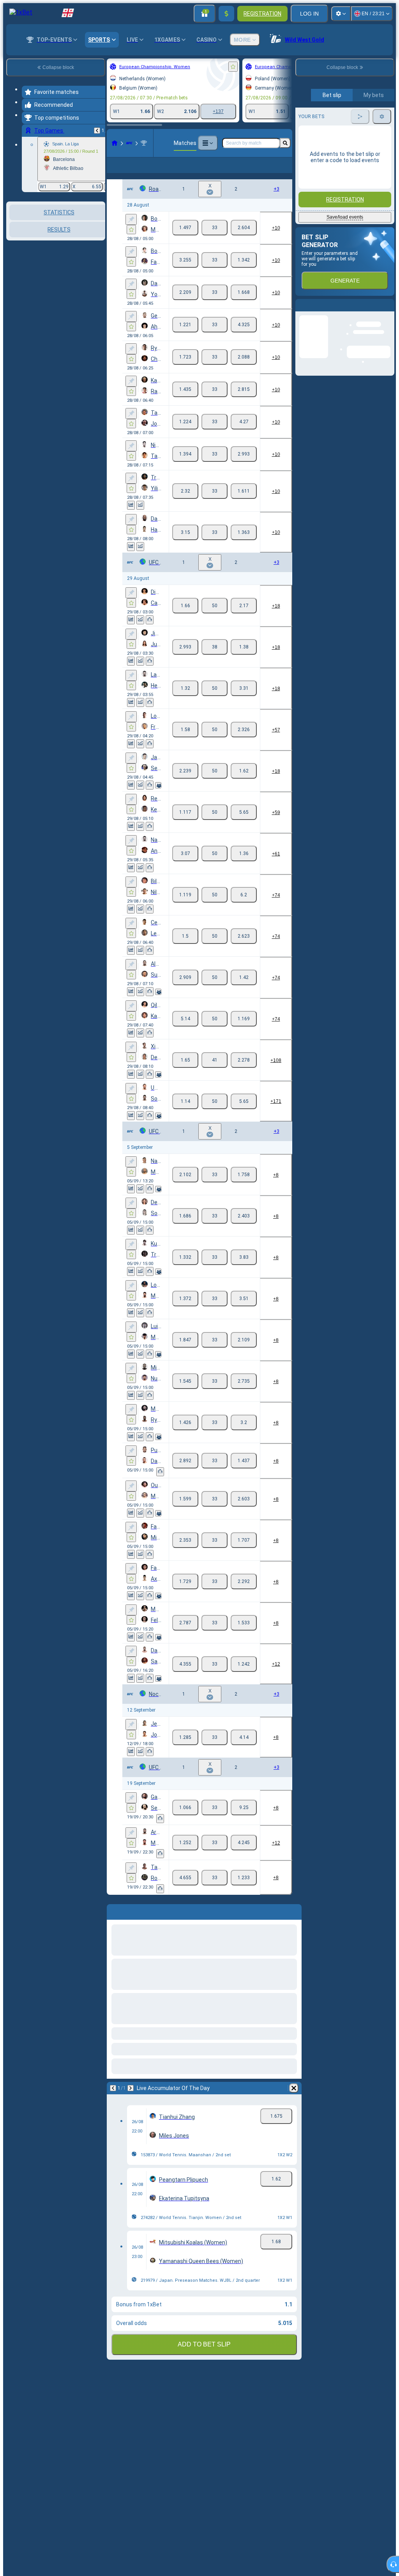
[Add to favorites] (233, 67)
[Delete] (294, 2101)
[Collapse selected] (89, 242)
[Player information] (158, 798)
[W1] (185, 240)
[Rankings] (150, 632)
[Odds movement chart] (140, 518)
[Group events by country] (99, 242)
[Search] (285, 143)
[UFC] (129, 143)
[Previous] (97, 131)
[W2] (244, 240)
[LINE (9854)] (115, 143)
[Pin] (131, 232)
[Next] (131, 2101)
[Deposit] (226, 14)
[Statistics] (131, 518)
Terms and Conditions (348, 184)
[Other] (208, 143)
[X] (215, 240)
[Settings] (341, 14)
